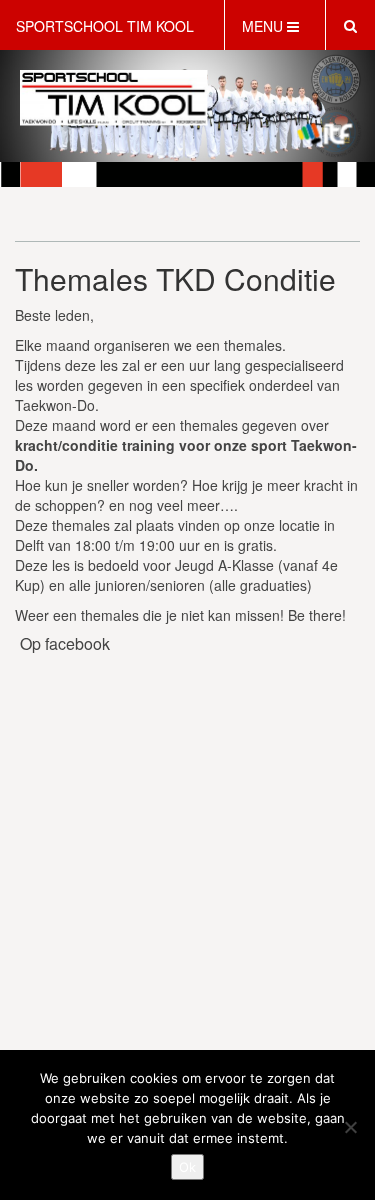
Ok (187, 1167)
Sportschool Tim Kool (105, 26)
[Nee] (350, 1127)
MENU (264, 26)
